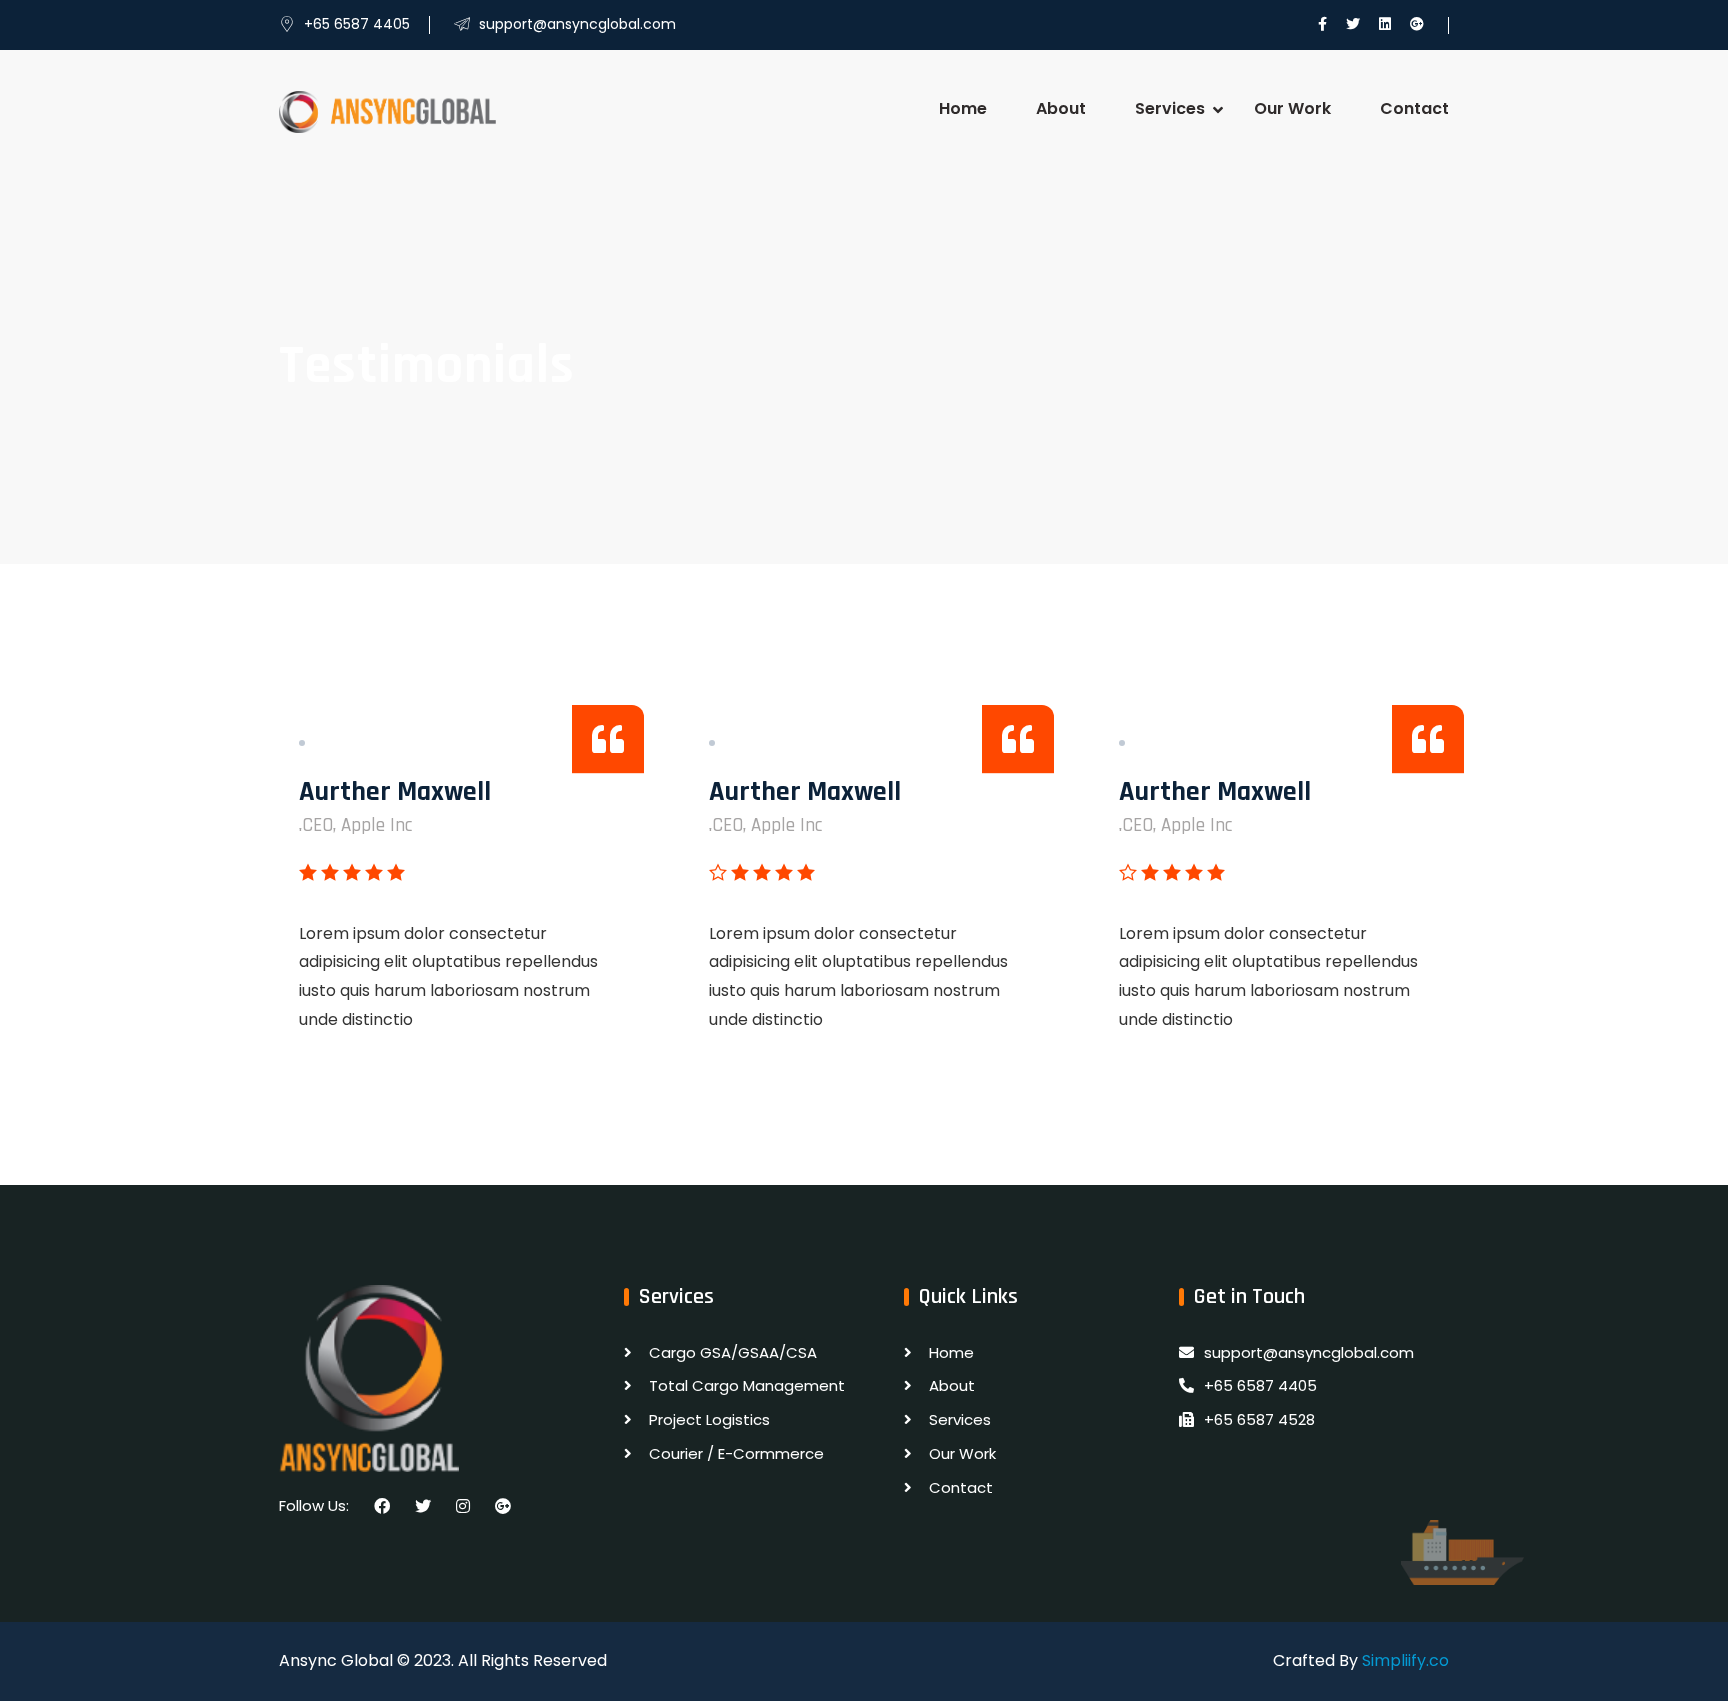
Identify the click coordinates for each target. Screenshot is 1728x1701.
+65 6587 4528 (1259, 1419)
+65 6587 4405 (1260, 1385)
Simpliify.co (1405, 1660)
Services (1170, 108)
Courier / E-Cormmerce (736, 1453)
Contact (1414, 108)
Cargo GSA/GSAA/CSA (733, 1352)
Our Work (1292, 108)
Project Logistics (709, 1419)
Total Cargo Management (747, 1385)
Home (963, 108)
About (1061, 108)
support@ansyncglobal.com (1309, 1352)
